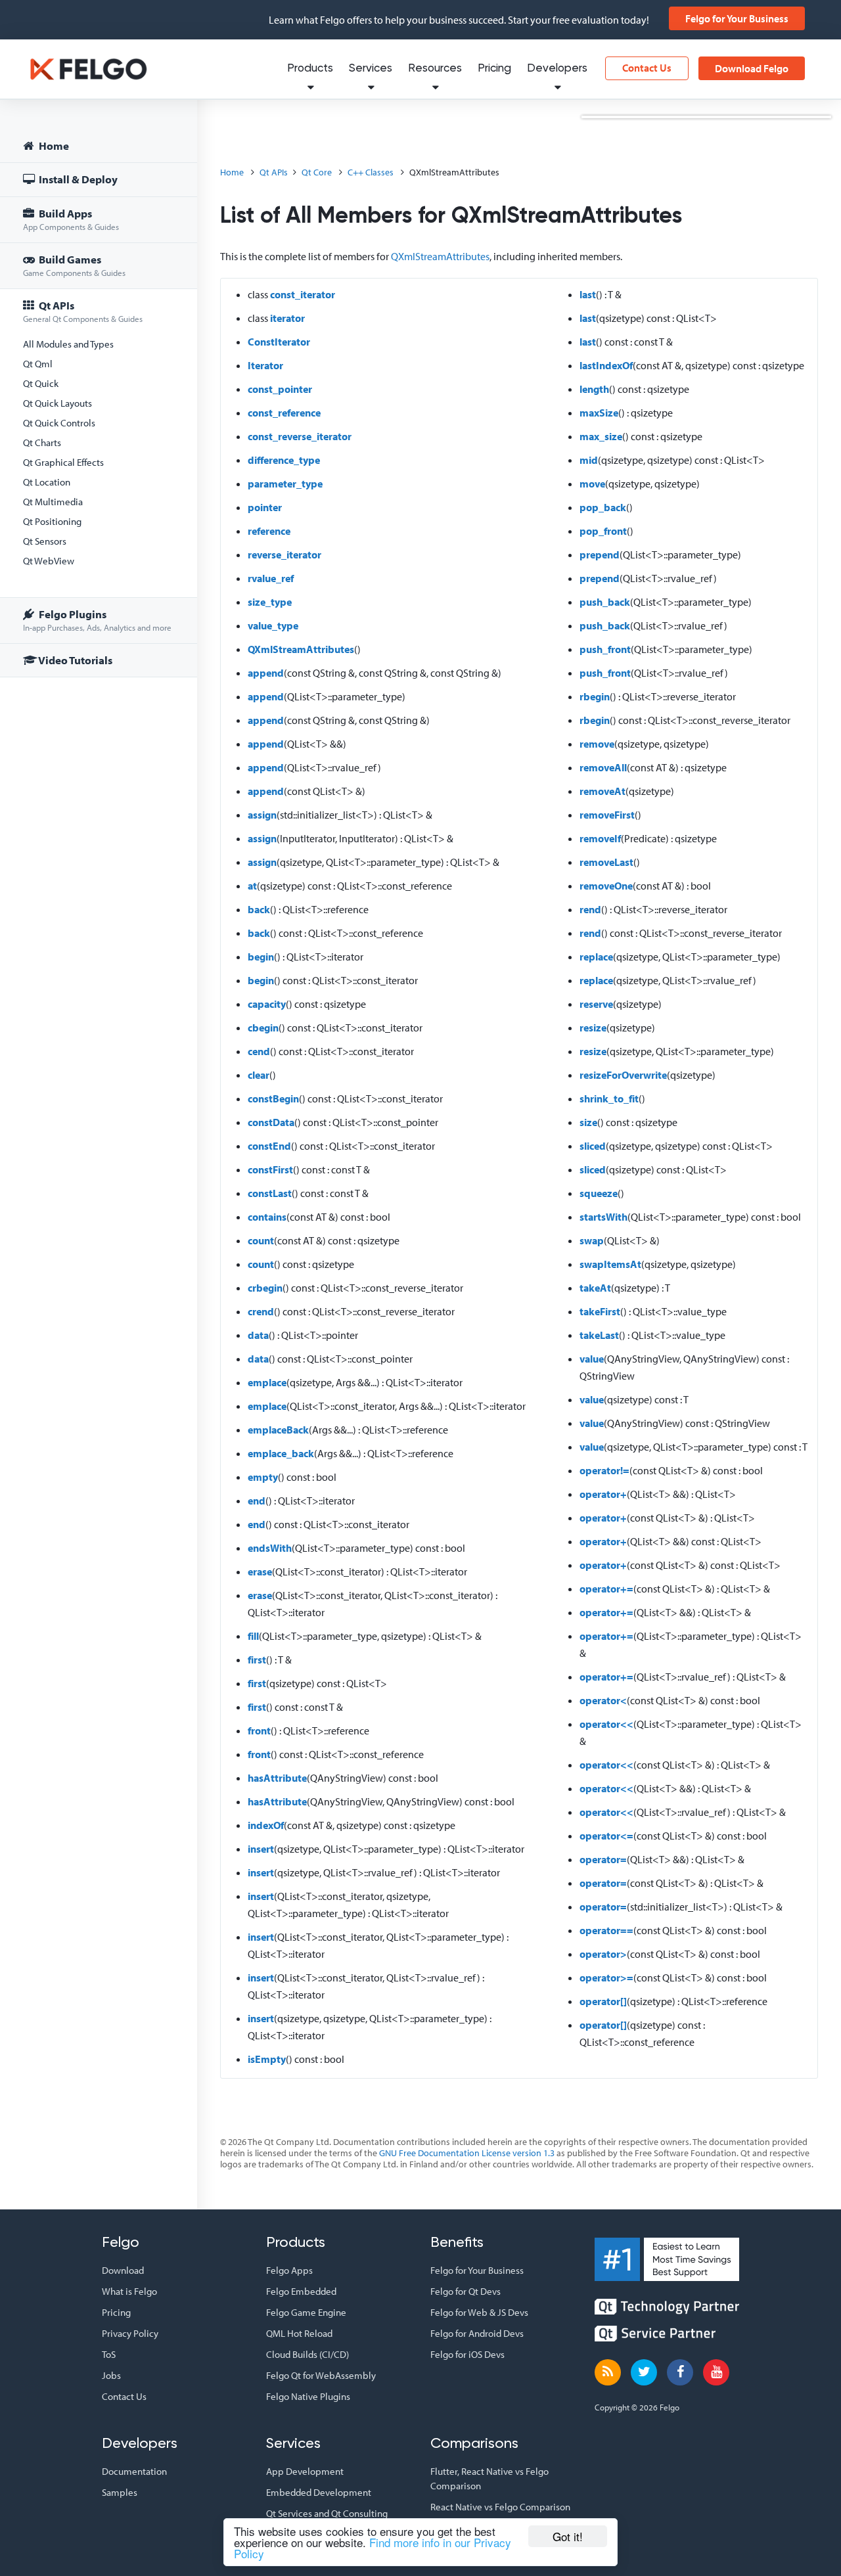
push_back (605, 602)
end (257, 1501)
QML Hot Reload (299, 2333)
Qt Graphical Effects (63, 462)
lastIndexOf (606, 365)
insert (261, 1849)
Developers (557, 69)
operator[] (603, 2001)
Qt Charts (42, 442)
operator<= (606, 1836)
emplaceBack (278, 1430)
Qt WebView (49, 561)
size (588, 1122)
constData (271, 1122)
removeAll (603, 767)
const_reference (284, 413)
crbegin (265, 1288)
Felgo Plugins (97, 620)
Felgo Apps (289, 2270)
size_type (270, 602)
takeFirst (600, 1311)
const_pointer (280, 389)
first (257, 1660)
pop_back (603, 507)
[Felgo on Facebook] (680, 2372)
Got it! (568, 2536)
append (266, 673)
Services (371, 69)
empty (263, 1477)
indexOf (266, 1825)
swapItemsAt (610, 1264)
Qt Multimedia (53, 502)
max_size (601, 436)
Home (53, 146)
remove (597, 744)
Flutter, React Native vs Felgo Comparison (489, 2478)
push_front (605, 649)
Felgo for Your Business (737, 18)
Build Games (74, 265)
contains (267, 1217)
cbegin (263, 1028)
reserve (596, 1004)
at (252, 886)
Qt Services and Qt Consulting (327, 2513)
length (594, 389)
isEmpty (267, 2059)
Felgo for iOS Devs (467, 2354)
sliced (593, 1146)
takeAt (595, 1288)
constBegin (273, 1098)
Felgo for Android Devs (477, 2333)
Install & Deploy (77, 179)
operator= (603, 1859)
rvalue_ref (271, 578)
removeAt (602, 791)
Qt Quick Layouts (57, 403)
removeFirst (607, 815)
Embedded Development (319, 2492)
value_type (273, 625)
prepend (600, 554)
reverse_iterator (284, 554)
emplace (267, 1382)
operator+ (603, 1494)
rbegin (595, 696)
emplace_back (281, 1453)
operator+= (606, 1589)
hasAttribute (277, 1778)
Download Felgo (752, 68)
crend (261, 1311)
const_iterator (303, 294)
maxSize (599, 413)
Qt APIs (83, 311)
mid (589, 460)
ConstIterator (279, 342)
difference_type (284, 460)
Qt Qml (38, 364)
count (261, 1240)
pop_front (603, 531)
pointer (265, 507)
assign (262, 815)
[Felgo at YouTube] (716, 2372)
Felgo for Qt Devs (466, 2291)
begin (261, 957)
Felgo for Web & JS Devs (479, 2312)
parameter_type (285, 484)
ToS (109, 2354)
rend (590, 909)
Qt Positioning (52, 521)
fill (253, 1636)
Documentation (134, 2471)
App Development (305, 2471)
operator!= (604, 1470)
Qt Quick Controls (59, 423)
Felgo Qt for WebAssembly (321, 2375)
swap (592, 1240)
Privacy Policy (130, 2333)
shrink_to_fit (609, 1098)
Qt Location (47, 482)
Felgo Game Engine (306, 2312)
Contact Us (647, 68)
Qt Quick (41, 383)
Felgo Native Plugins (308, 2396)
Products (310, 69)
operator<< (606, 1724)
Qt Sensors (45, 541)
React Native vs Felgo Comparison (500, 2507)
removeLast (606, 862)
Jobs (111, 2375)
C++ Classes (371, 172)
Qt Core (317, 172)
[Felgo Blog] (608, 2372)
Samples (120, 2492)
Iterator (265, 365)
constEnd (269, 1146)
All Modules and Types (68, 344)
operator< (603, 1700)
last (588, 294)
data (258, 1335)
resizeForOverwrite (623, 1075)
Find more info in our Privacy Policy (373, 2548)
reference (269, 531)
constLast (270, 1193)
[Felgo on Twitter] (644, 2372)
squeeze (599, 1193)
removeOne (606, 886)
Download (123, 2270)
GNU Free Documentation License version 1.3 (467, 2153)
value (592, 1359)
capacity (267, 1004)
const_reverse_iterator (300, 436)
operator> (603, 1954)
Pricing (494, 69)
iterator (287, 318)
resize (593, 1028)
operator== (606, 1930)
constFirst (270, 1169)
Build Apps (71, 219)
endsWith (270, 1548)
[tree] (99, 405)
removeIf (600, 838)
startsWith (603, 1217)
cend (259, 1051)
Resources (435, 69)
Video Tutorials (75, 660)
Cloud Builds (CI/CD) (307, 2354)
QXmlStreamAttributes (440, 256)
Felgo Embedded (301, 2291)
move (592, 484)
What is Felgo (129, 2291)
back (259, 909)
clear (259, 1075)
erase (260, 1571)
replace (596, 957)
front (259, 1730)
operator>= (606, 1977)
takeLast (599, 1335)
